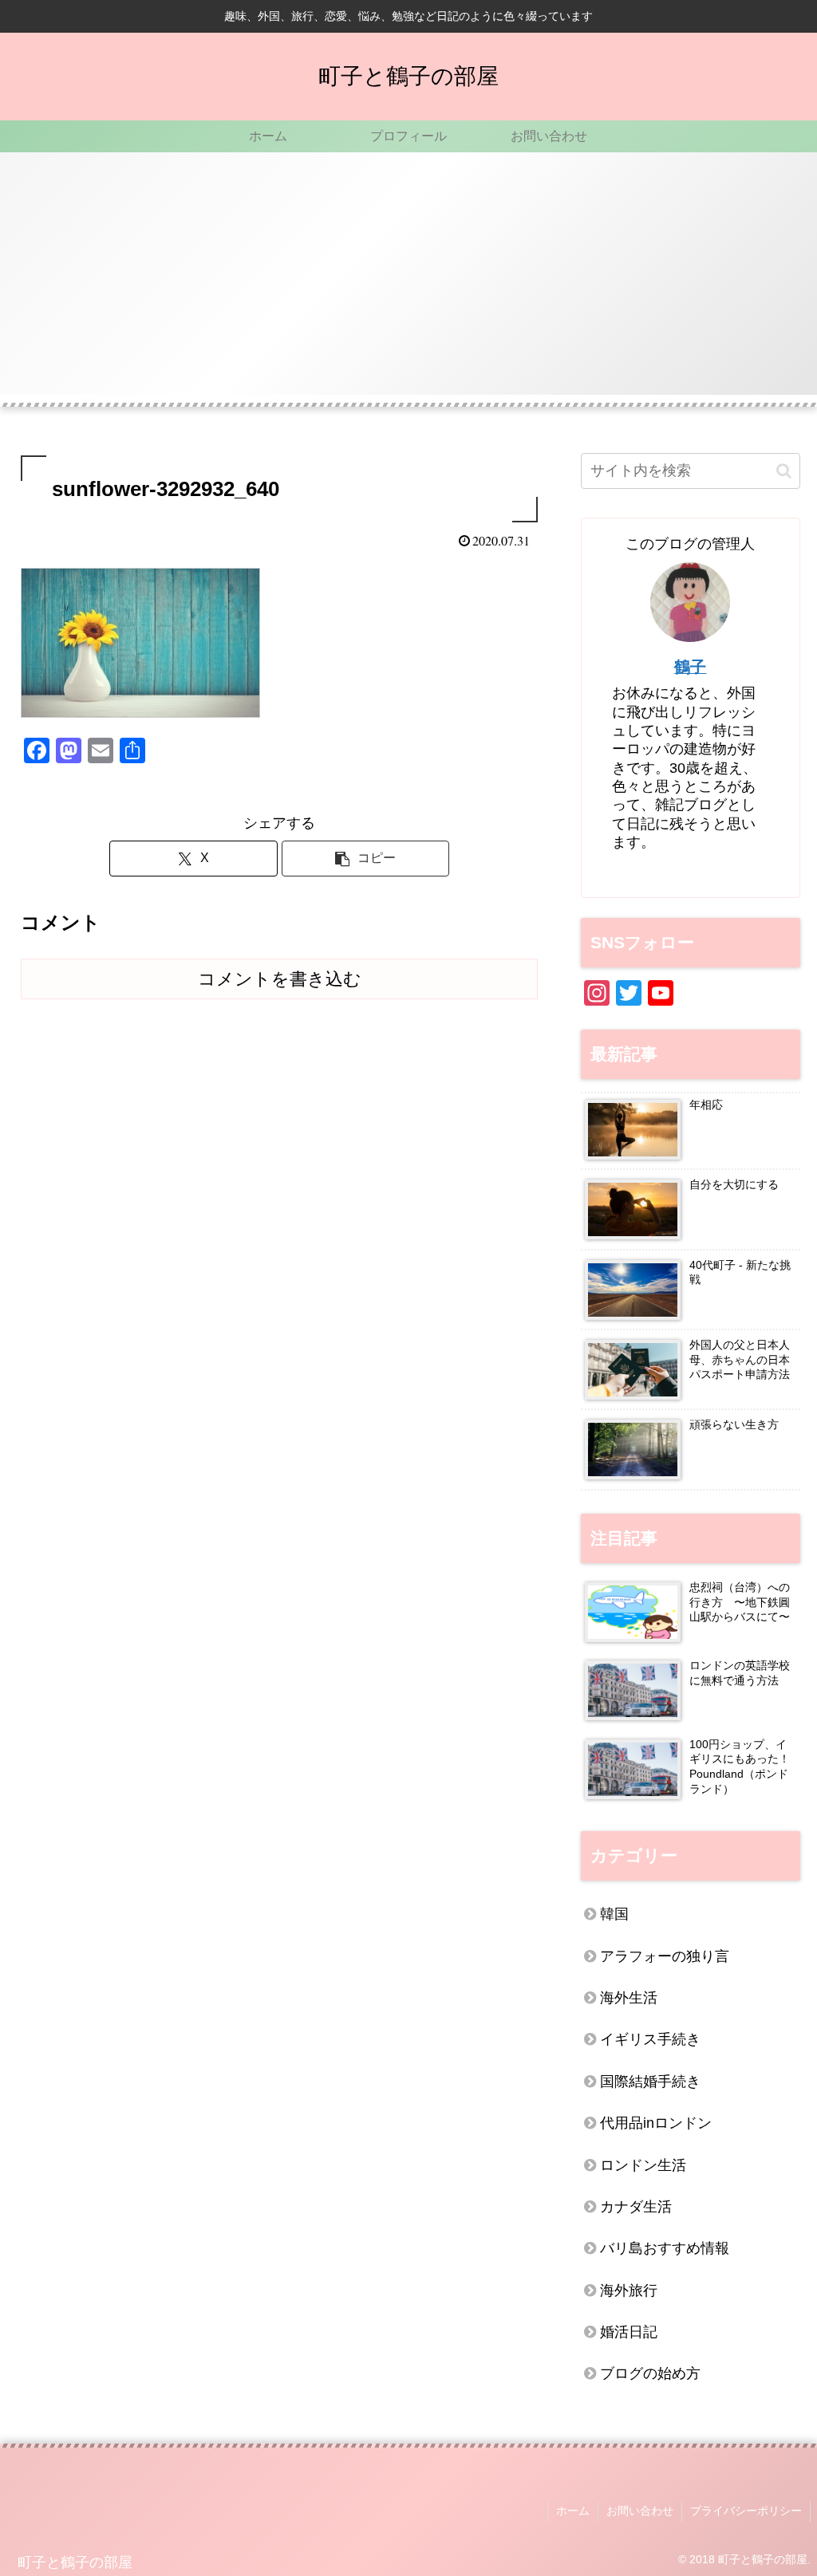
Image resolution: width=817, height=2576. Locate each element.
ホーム (573, 2511)
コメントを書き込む (280, 979)
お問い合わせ (640, 2511)
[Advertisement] (408, 283)
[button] (366, 859)
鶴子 (690, 667)
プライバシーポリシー (746, 2511)
